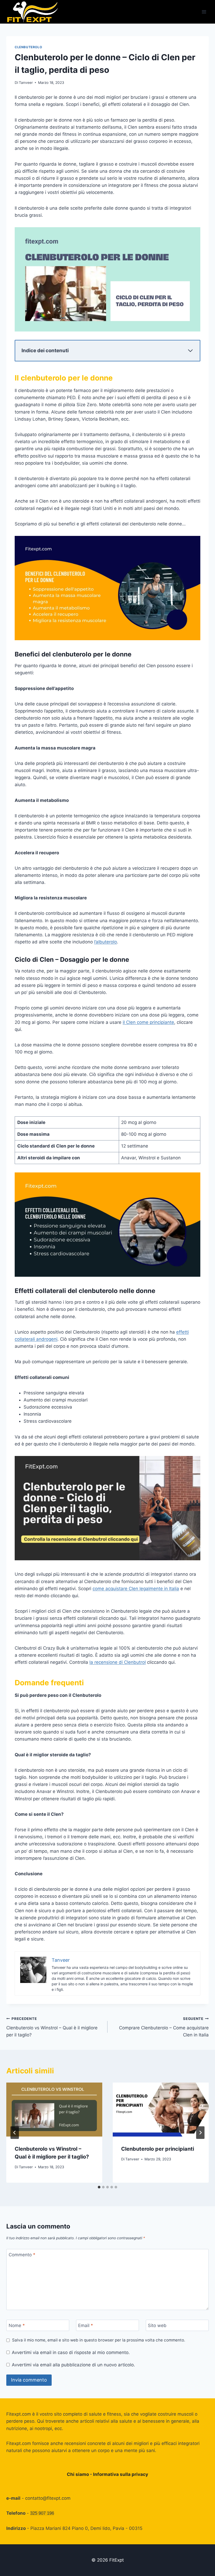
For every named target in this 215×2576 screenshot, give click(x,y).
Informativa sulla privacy (121, 2474)
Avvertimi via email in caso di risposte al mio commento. (71, 2352)
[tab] (99, 2187)
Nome (17, 2325)
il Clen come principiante (148, 1022)
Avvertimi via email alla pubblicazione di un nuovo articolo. (73, 2365)
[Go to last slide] (15, 2133)
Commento (22, 2255)
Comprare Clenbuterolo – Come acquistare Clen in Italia (164, 2027)
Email (86, 2325)
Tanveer (26, 83)
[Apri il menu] (204, 12)
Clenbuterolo (28, 47)
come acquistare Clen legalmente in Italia (136, 1589)
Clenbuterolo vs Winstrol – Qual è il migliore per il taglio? (52, 2027)
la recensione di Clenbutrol (118, 1662)
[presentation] (54, 2110)
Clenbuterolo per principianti (158, 2149)
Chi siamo (78, 2474)
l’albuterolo (106, 942)
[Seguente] (200, 2133)
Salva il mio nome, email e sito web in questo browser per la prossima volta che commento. (99, 2340)
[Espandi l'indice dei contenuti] (190, 351)
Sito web (157, 2325)
